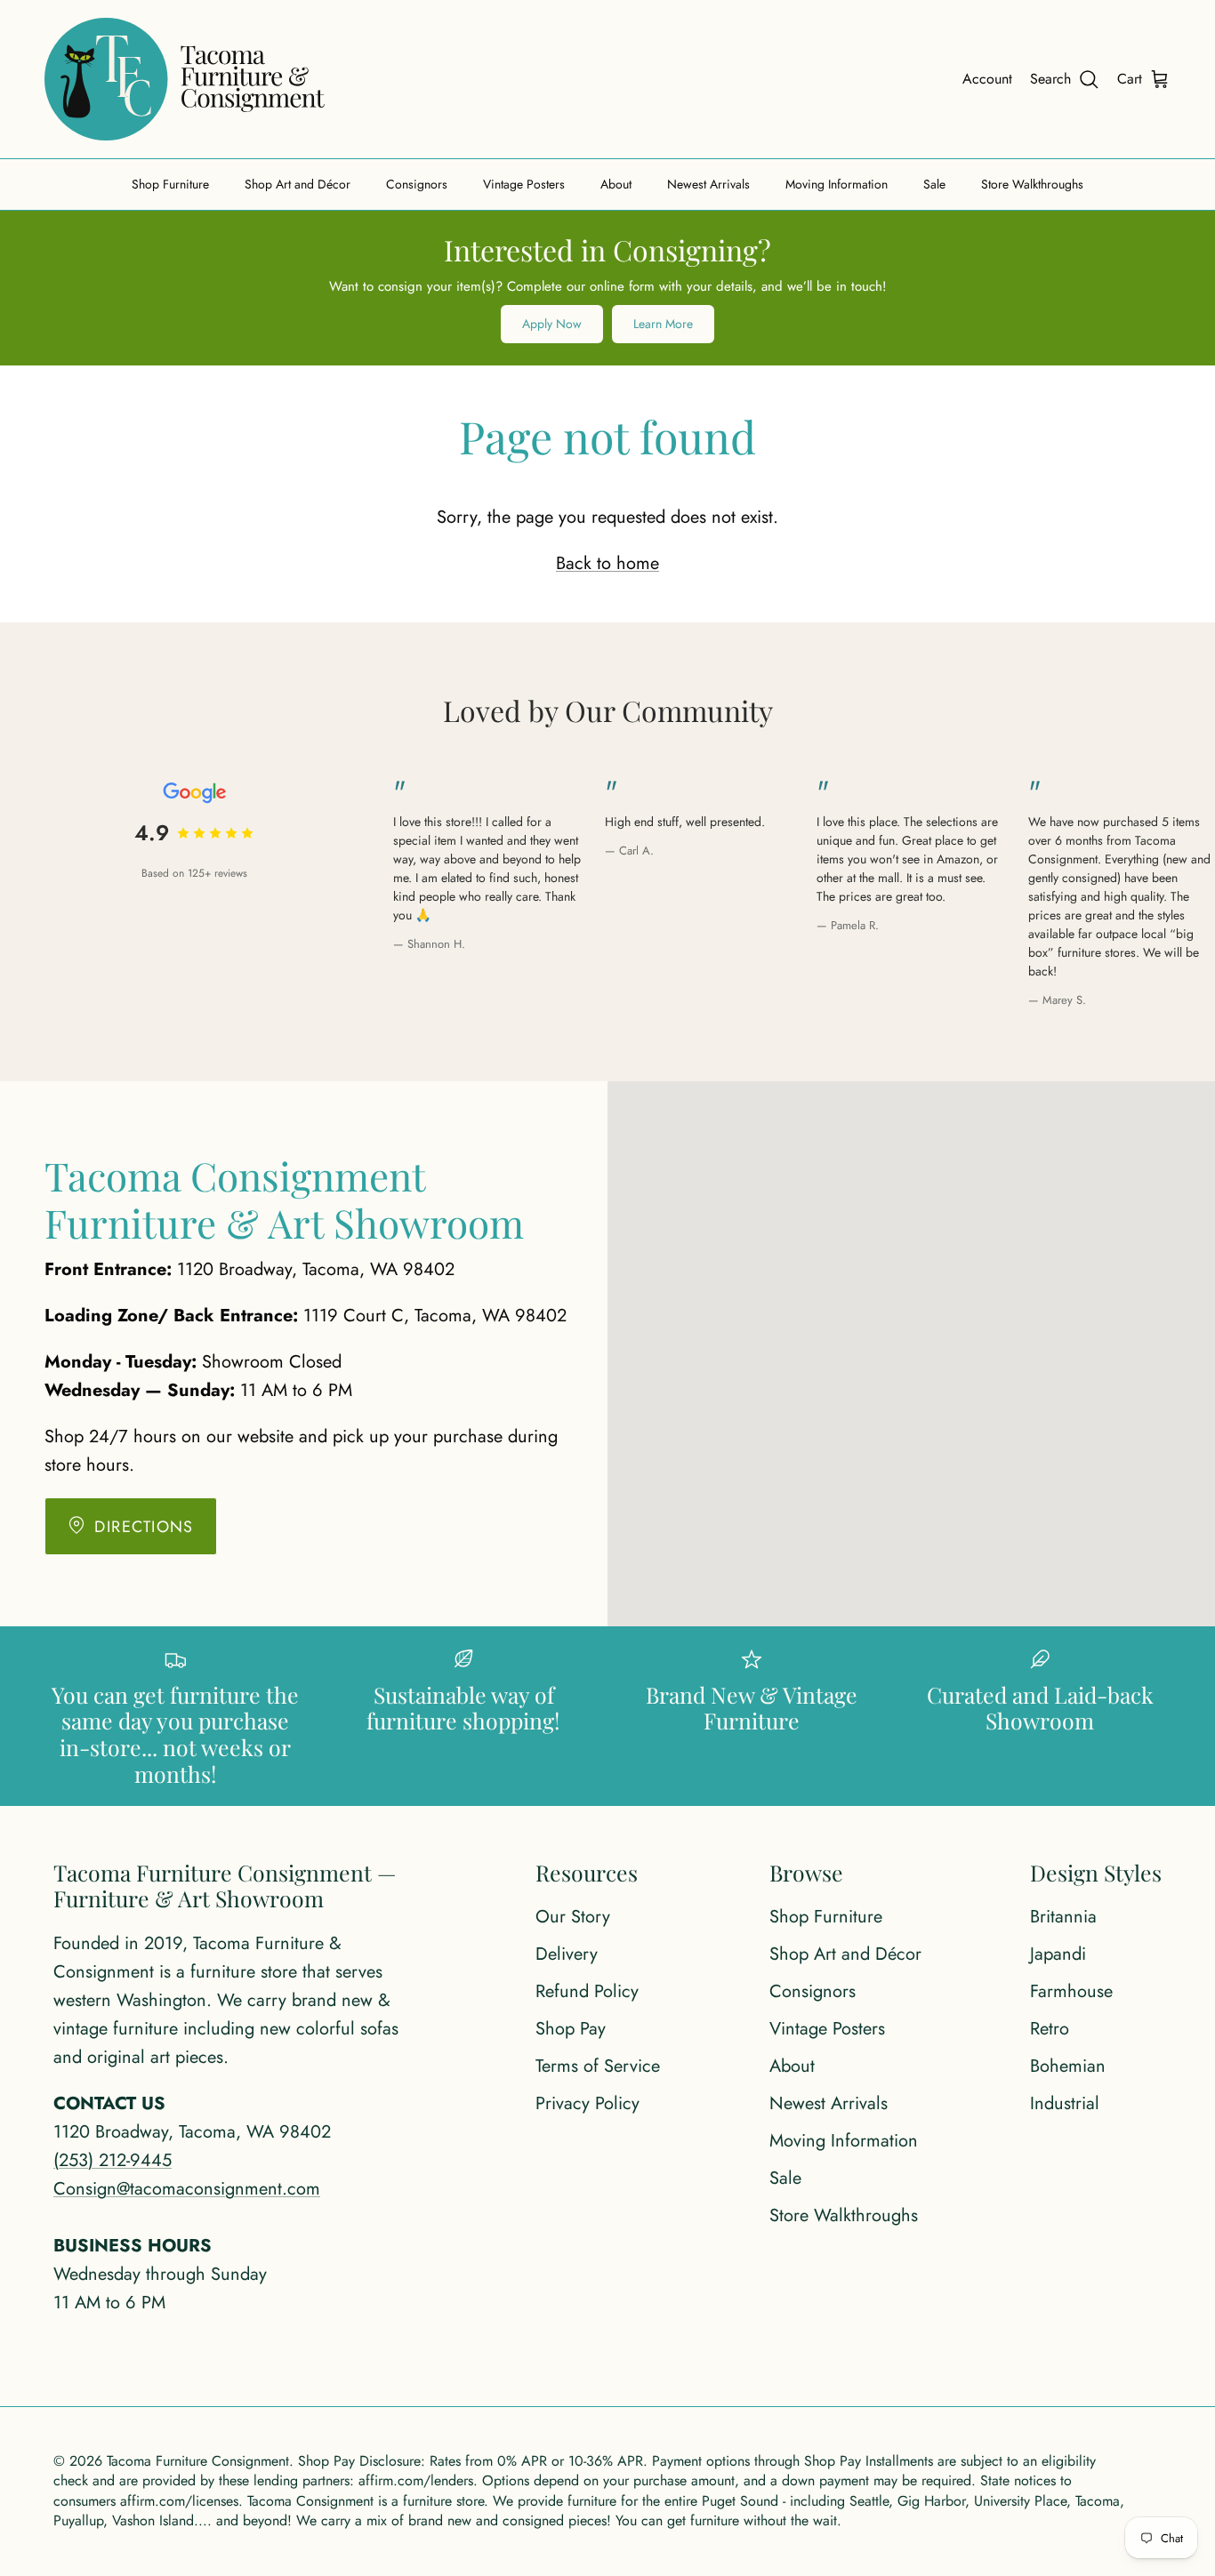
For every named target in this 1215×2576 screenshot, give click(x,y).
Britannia (1063, 1917)
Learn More (663, 324)
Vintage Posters (524, 184)
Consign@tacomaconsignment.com (187, 2189)
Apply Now (552, 324)
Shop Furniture (170, 184)
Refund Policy (587, 1991)
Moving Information (837, 184)
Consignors (417, 184)
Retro (1050, 2029)
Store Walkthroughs (1032, 184)
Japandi (1058, 1954)
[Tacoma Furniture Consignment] (185, 79)
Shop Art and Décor (298, 184)
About (616, 184)
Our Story (573, 1917)
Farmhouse (1071, 1991)
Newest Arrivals (708, 184)
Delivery (567, 1954)
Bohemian (1068, 2066)
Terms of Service (598, 2066)
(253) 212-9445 (113, 2160)
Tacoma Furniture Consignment (198, 2461)
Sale (934, 184)
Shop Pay (571, 2029)
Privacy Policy (587, 2103)
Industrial (1065, 2103)
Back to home (607, 563)
